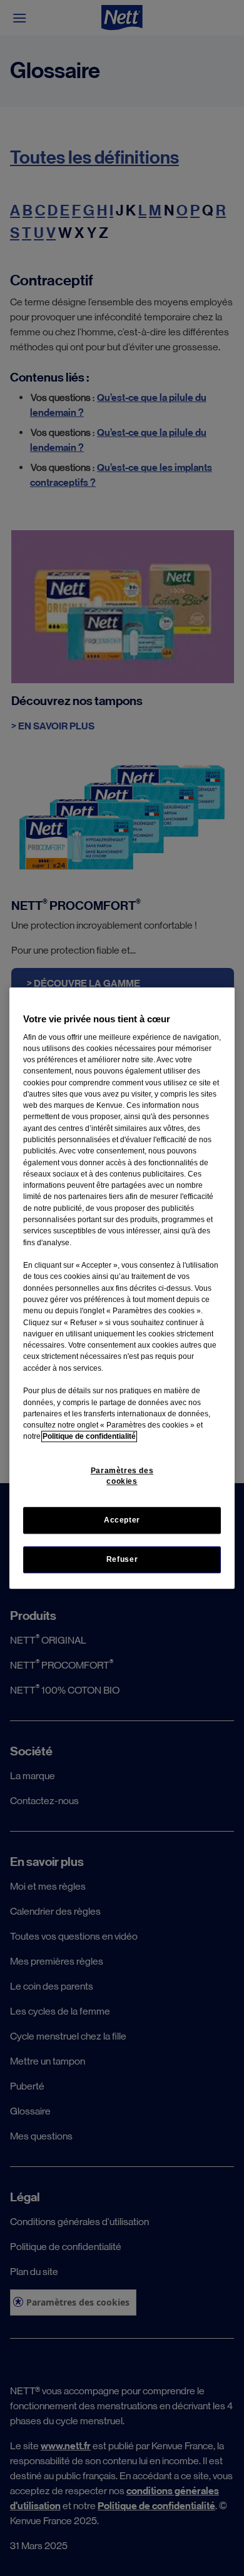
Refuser (122, 1559)
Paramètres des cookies (122, 1476)
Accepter (122, 1520)
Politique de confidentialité (89, 1437)
